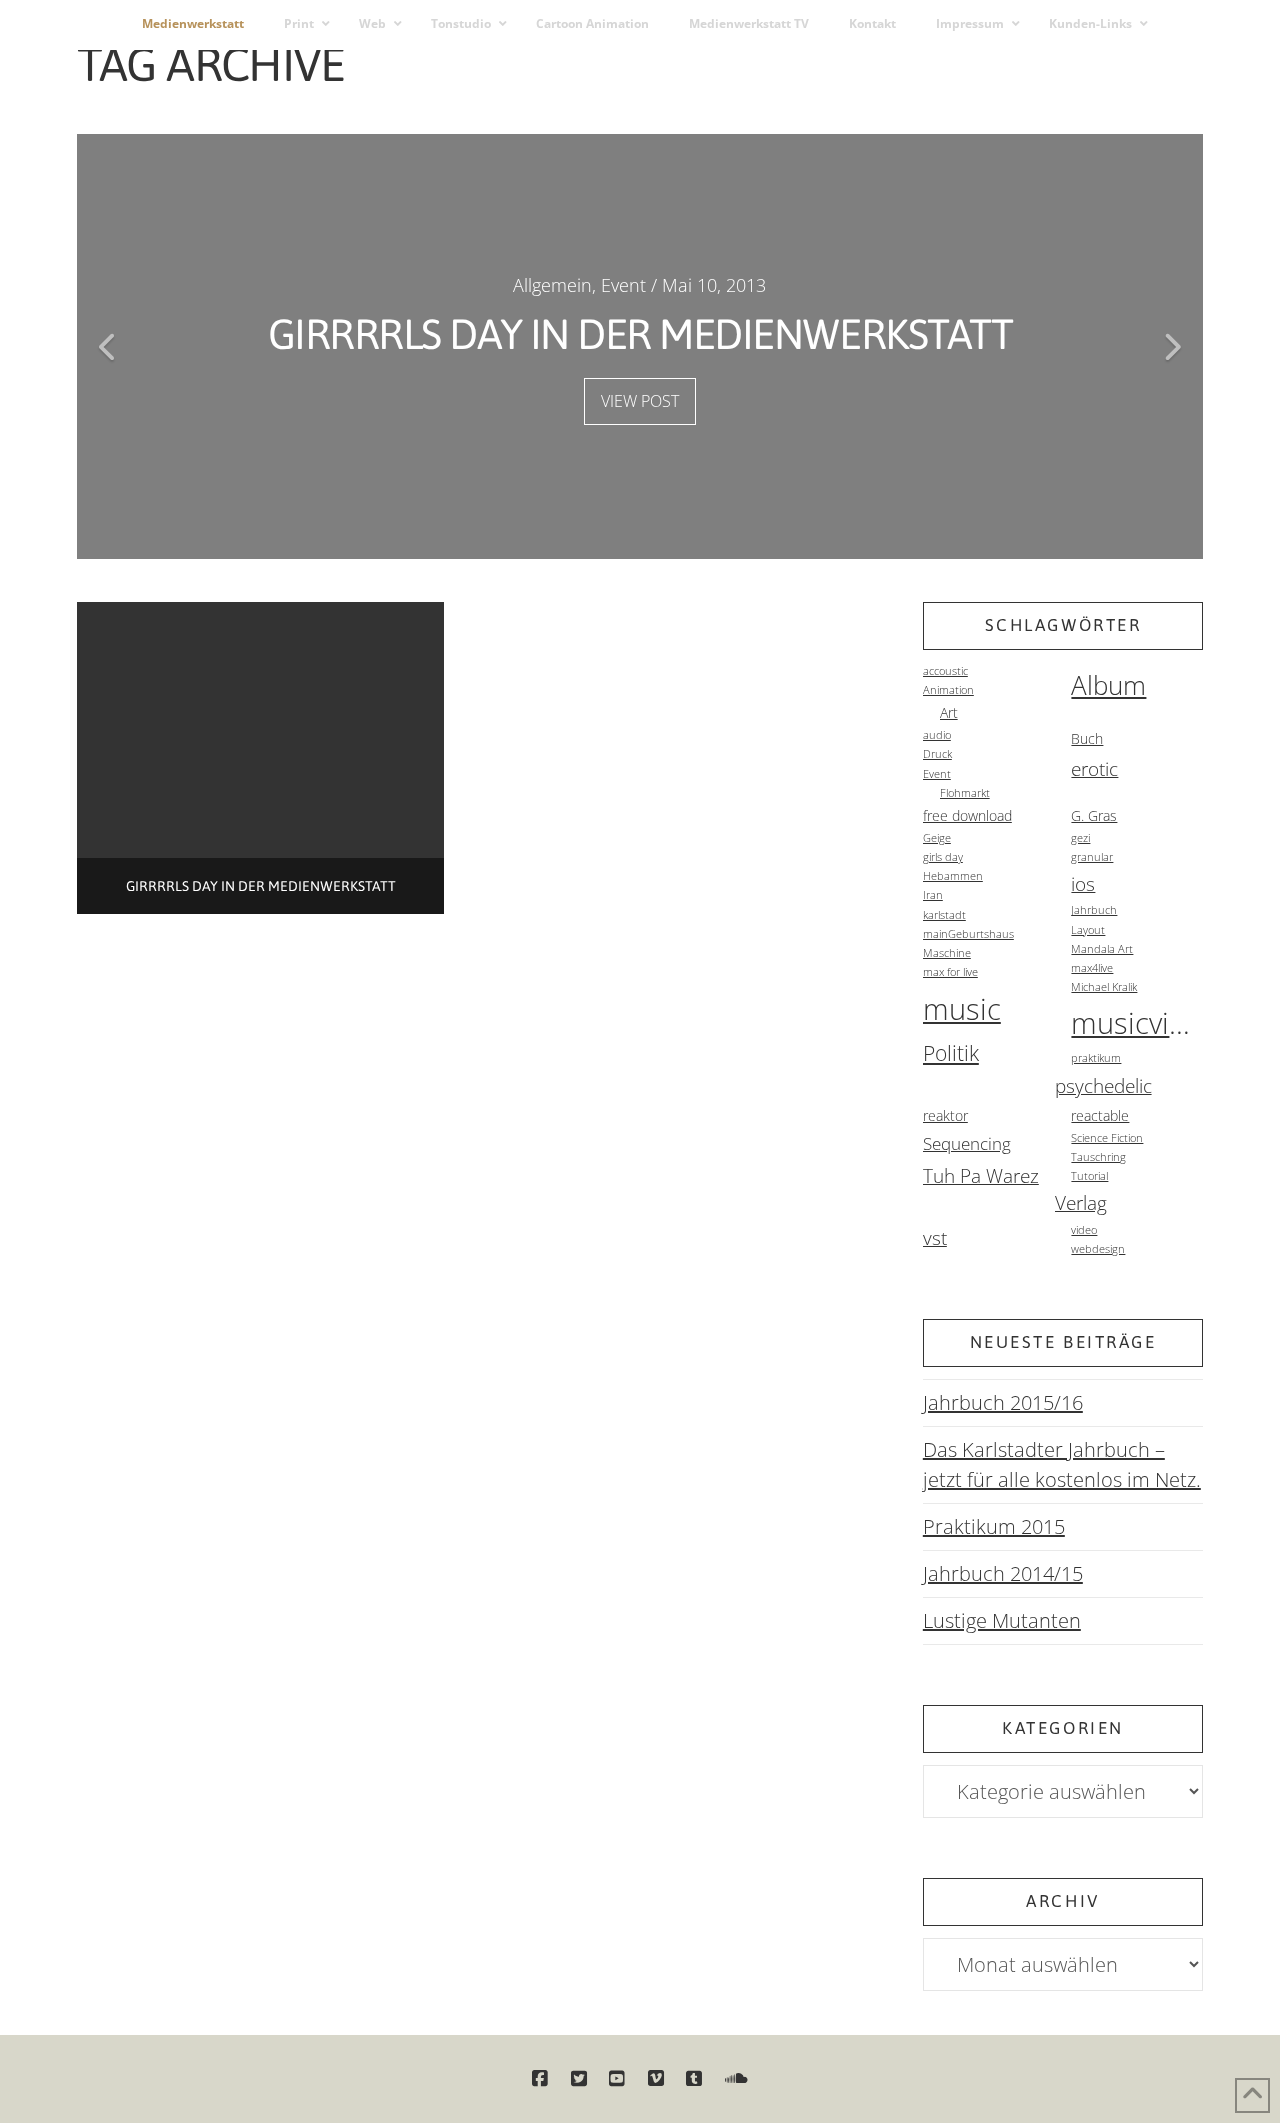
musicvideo (1137, 1022)
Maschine (947, 953)
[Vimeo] (656, 2079)
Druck (937, 754)
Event (937, 774)
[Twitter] (579, 2079)
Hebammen (953, 876)
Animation (948, 690)
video (1084, 1230)
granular (1092, 857)
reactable (1100, 1115)
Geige (937, 838)
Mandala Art (1102, 949)
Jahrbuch (1094, 910)
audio (937, 735)
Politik (951, 1053)
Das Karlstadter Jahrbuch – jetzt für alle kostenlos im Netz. (1062, 1464)
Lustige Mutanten (1002, 1620)
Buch (1087, 738)
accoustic (945, 671)
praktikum (1096, 1058)
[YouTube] (617, 2079)
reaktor (945, 1115)
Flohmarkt (965, 793)
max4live (1092, 968)
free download (967, 815)
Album (1108, 685)
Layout (1088, 930)
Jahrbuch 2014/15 (1003, 1573)
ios (1083, 884)
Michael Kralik (1104, 987)
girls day (943, 857)
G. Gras (1094, 815)
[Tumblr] (694, 2079)
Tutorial (1089, 1176)
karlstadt (944, 915)
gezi (1080, 838)
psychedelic (1103, 1086)
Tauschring (1098, 1157)
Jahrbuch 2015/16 (1003, 1402)
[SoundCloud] (736, 2079)
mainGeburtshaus (968, 934)
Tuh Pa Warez (981, 1176)
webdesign (1098, 1249)
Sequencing (967, 1143)
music (962, 1009)
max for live (950, 972)
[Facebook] (540, 2079)
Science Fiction (1107, 1138)
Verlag (1081, 1203)
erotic (1094, 769)
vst (935, 1238)
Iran (933, 895)
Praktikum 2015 (994, 1526)
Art (949, 712)
